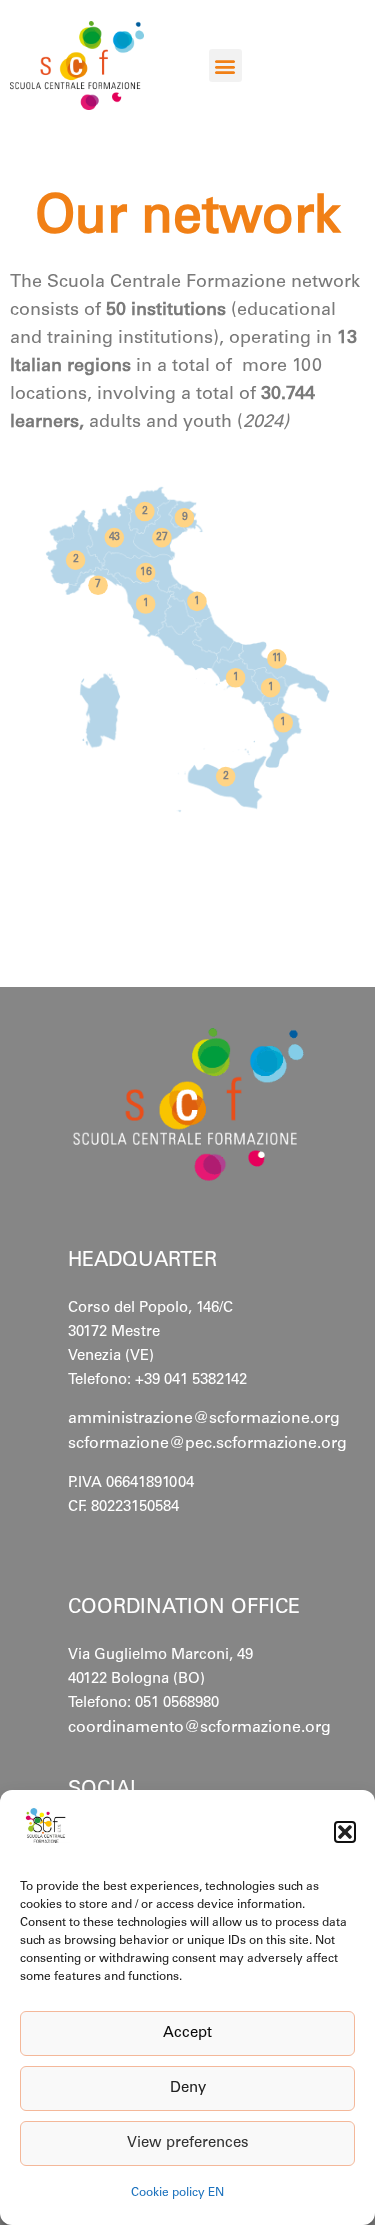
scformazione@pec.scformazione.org (207, 1444)
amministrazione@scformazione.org (204, 1419)
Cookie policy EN (177, 2193)
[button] (345, 1832)
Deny (188, 2088)
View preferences (188, 2143)
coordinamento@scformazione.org (199, 1728)
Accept (187, 2033)
